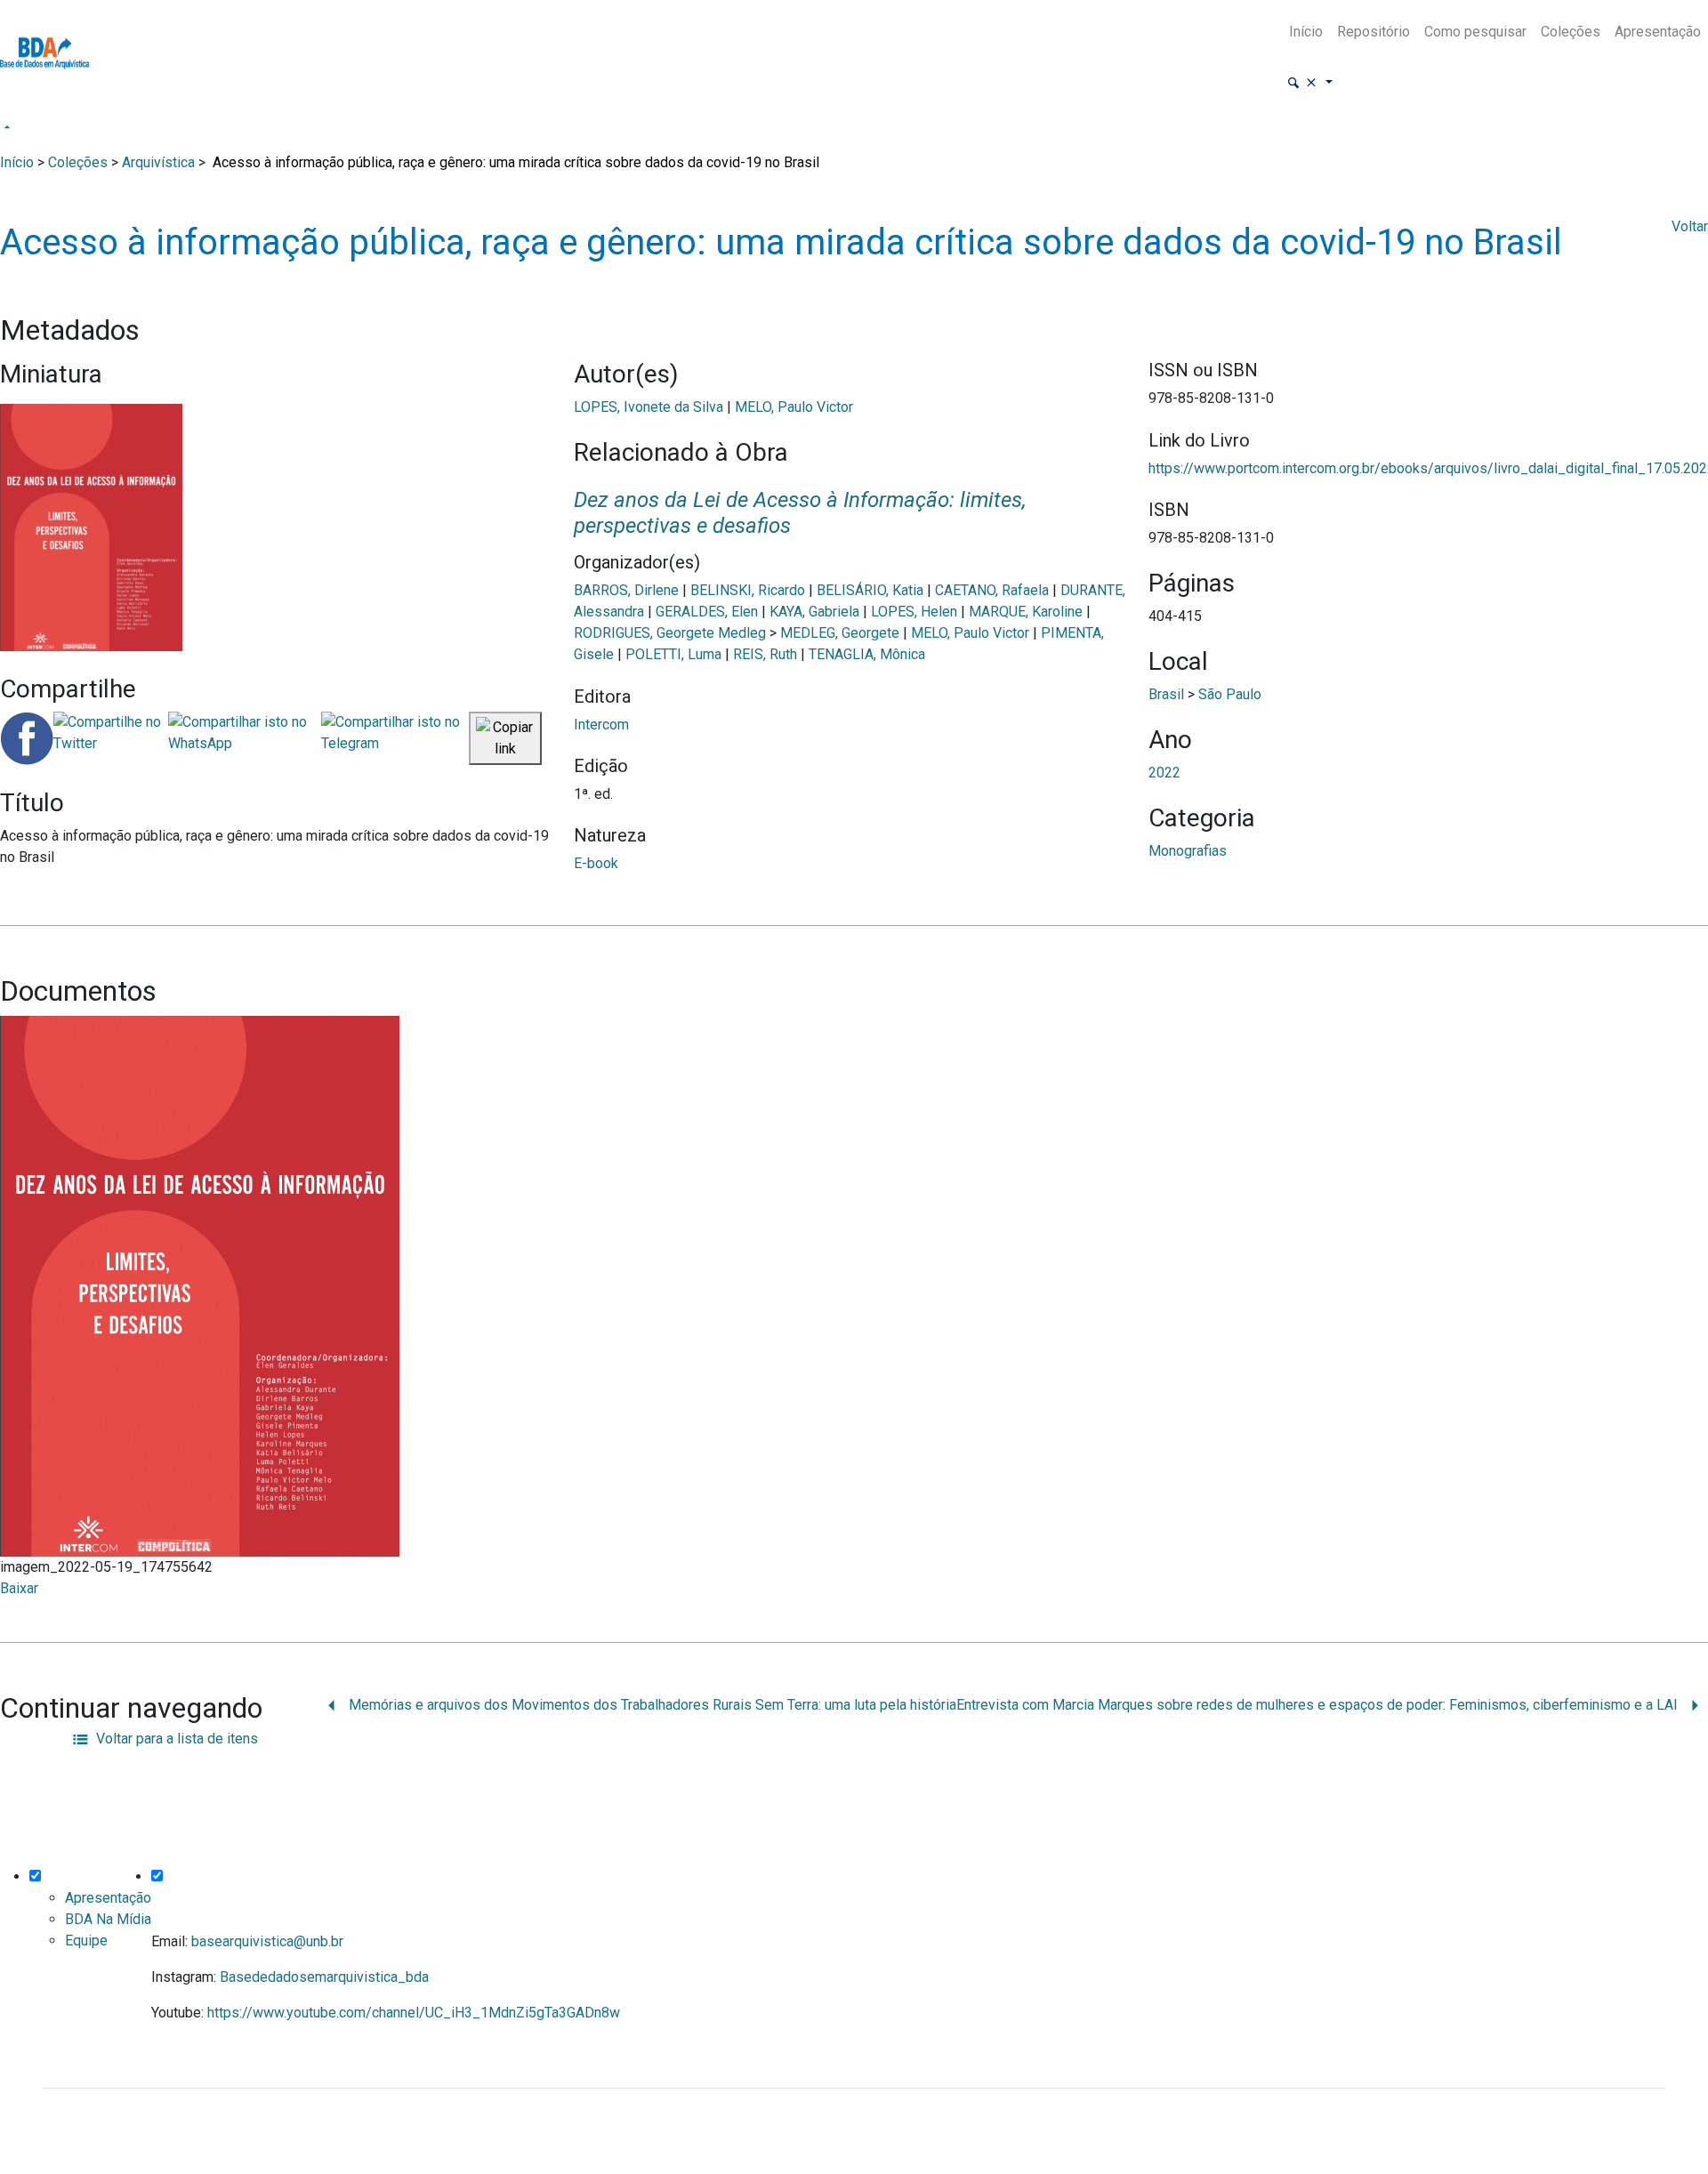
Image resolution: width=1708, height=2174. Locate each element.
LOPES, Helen (914, 612)
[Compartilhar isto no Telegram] (395, 738)
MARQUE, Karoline (1026, 612)
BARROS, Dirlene (626, 590)
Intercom (601, 725)
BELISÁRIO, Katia (870, 590)
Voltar (1690, 226)
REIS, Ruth (765, 654)
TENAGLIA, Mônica (867, 654)
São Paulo (1230, 694)
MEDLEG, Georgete (840, 633)
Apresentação (1658, 32)
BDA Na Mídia (108, 1919)
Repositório (1374, 32)
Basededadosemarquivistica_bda (324, 1977)
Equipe (86, 1940)
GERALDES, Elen (707, 612)
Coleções (1571, 32)
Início (1306, 32)
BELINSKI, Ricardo (748, 590)
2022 (1164, 773)
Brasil (1166, 694)
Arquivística (158, 162)
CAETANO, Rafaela (992, 590)
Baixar (19, 1588)
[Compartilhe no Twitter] (111, 738)
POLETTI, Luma (673, 654)
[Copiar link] (505, 738)
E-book (596, 863)
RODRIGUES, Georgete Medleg (670, 633)
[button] (1309, 83)
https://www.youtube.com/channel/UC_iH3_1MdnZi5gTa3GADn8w (414, 2013)
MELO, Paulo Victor (794, 407)
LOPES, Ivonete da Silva (649, 407)
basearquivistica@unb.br (267, 1941)
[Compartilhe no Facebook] (27, 738)
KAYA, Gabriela (814, 612)
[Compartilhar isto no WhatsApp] (245, 738)
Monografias (1188, 851)
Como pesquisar (1475, 32)
